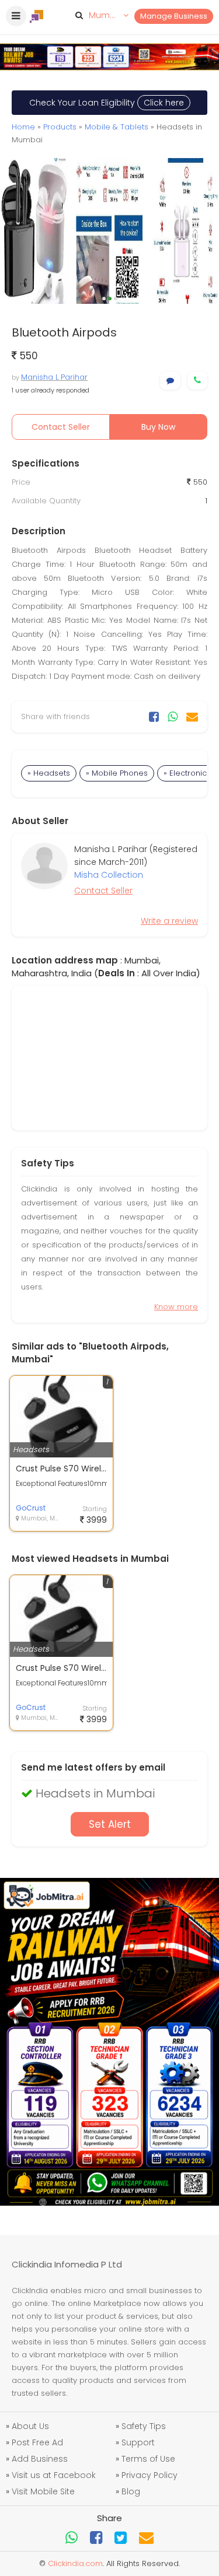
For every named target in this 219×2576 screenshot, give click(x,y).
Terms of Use (148, 2459)
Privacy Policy (150, 2475)
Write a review (169, 921)
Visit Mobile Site (43, 2491)
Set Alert (110, 1824)
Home (23, 127)
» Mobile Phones (117, 773)
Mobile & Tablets (117, 127)
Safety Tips (144, 2426)
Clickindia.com (75, 2563)
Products (60, 127)
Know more (176, 1307)
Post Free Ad (37, 2442)
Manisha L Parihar (54, 377)
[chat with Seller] (170, 381)
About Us (30, 2426)
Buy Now (158, 427)
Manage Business (174, 16)
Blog (131, 2491)
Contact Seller (61, 427)
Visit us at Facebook (54, 2475)
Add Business (40, 2459)
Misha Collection (109, 875)
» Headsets (49, 773)
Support (138, 2442)
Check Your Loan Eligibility (107, 103)
